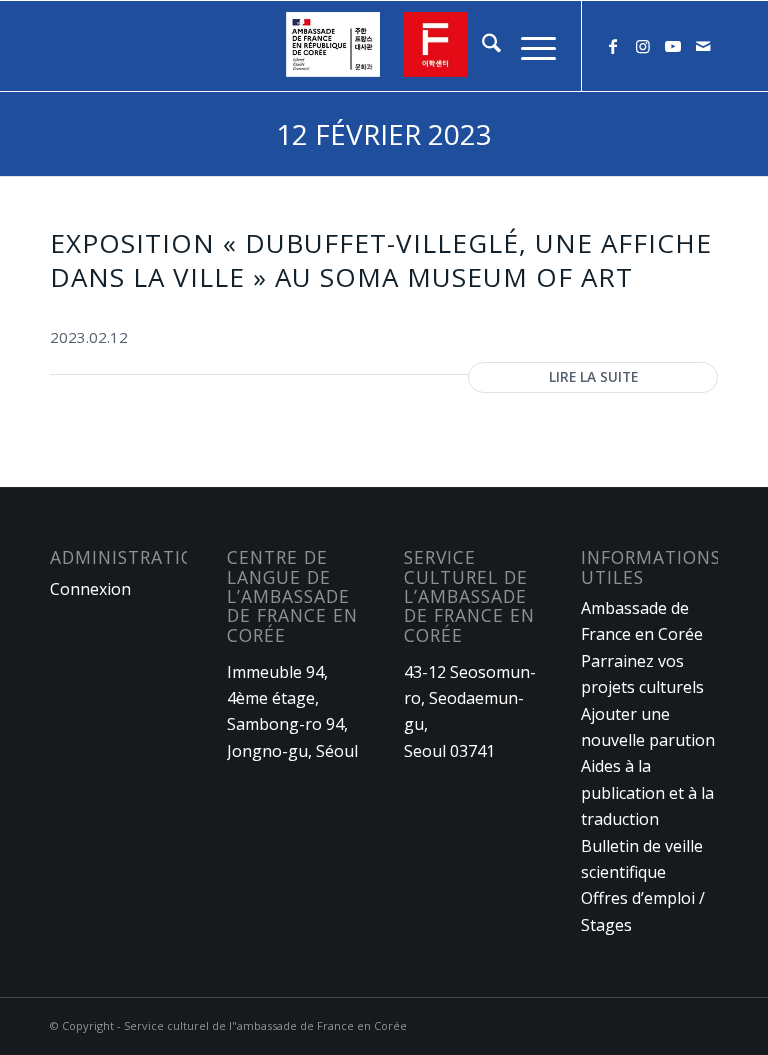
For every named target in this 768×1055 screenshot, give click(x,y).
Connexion (90, 589)
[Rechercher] (481, 46)
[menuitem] (481, 46)
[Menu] (528, 46)
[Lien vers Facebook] (613, 46)
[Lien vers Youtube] (673, 46)
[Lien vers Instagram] (643, 46)
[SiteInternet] (384, 46)
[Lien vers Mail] (703, 46)
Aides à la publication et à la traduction (647, 792)
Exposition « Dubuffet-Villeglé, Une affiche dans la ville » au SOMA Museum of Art (381, 260)
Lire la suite (593, 376)
